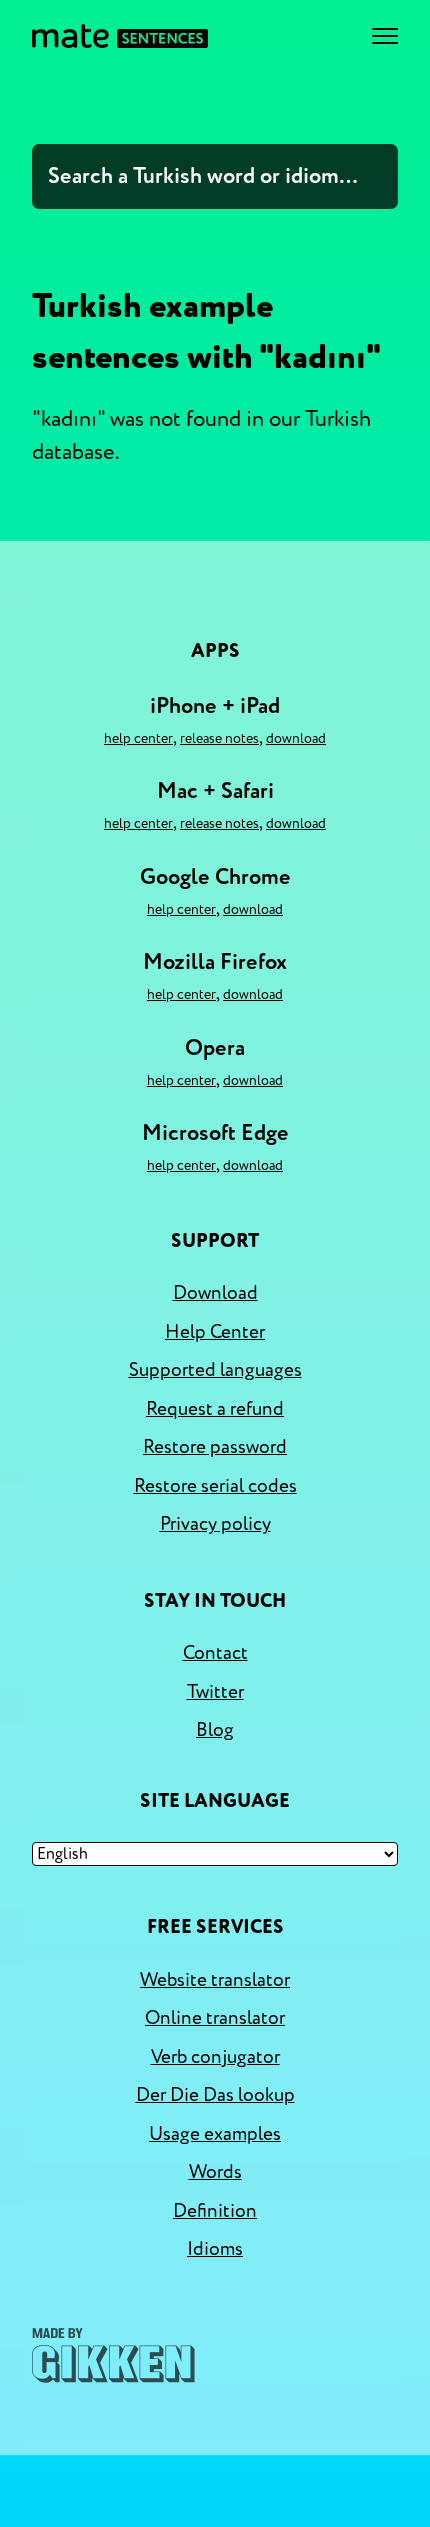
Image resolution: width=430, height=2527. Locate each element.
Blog (215, 1730)
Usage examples (215, 2134)
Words (215, 2172)
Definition (215, 2211)
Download (296, 738)
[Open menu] (385, 36)
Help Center (138, 738)
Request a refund (215, 1409)
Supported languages (215, 1370)
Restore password (215, 1447)
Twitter (215, 1692)
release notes (219, 738)
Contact (215, 1653)
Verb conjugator (215, 2057)
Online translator (215, 2018)
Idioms (215, 2249)
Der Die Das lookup (215, 2095)
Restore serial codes (215, 1486)
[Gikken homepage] (113, 2355)
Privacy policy (215, 1524)
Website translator (215, 1980)
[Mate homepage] (120, 36)
